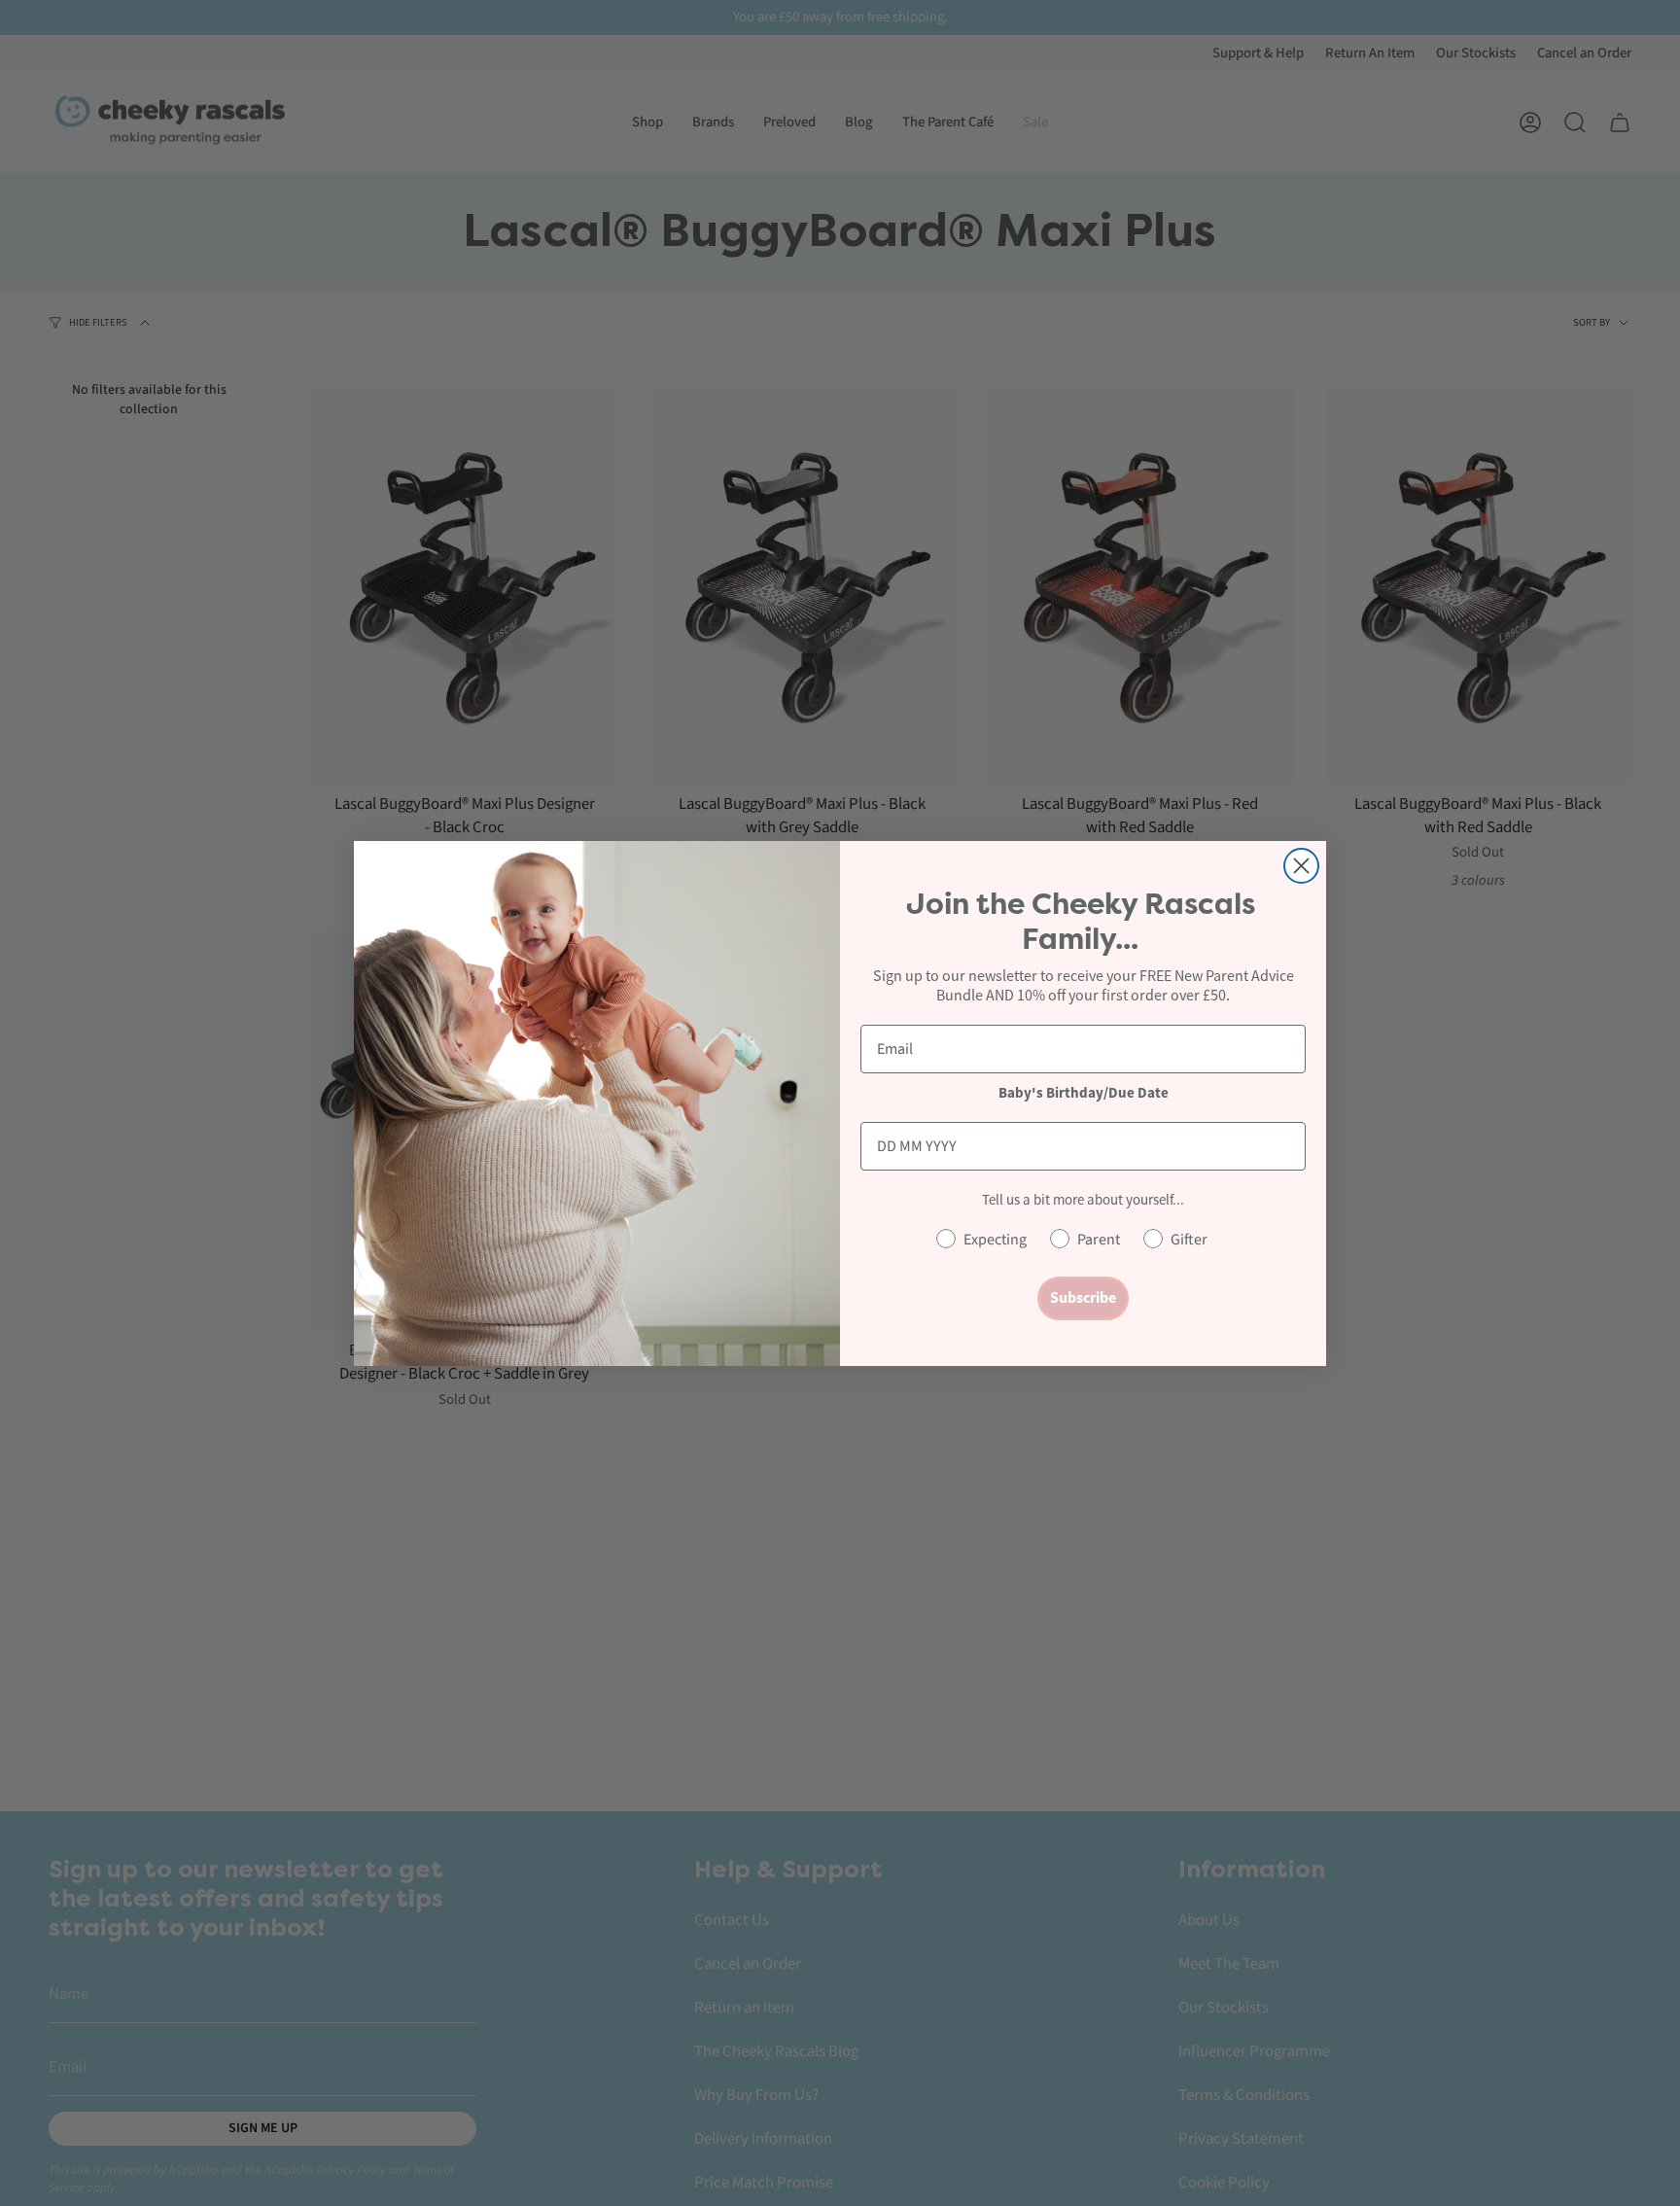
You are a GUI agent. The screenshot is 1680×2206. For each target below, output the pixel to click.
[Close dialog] (1301, 866)
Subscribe (1083, 1297)
